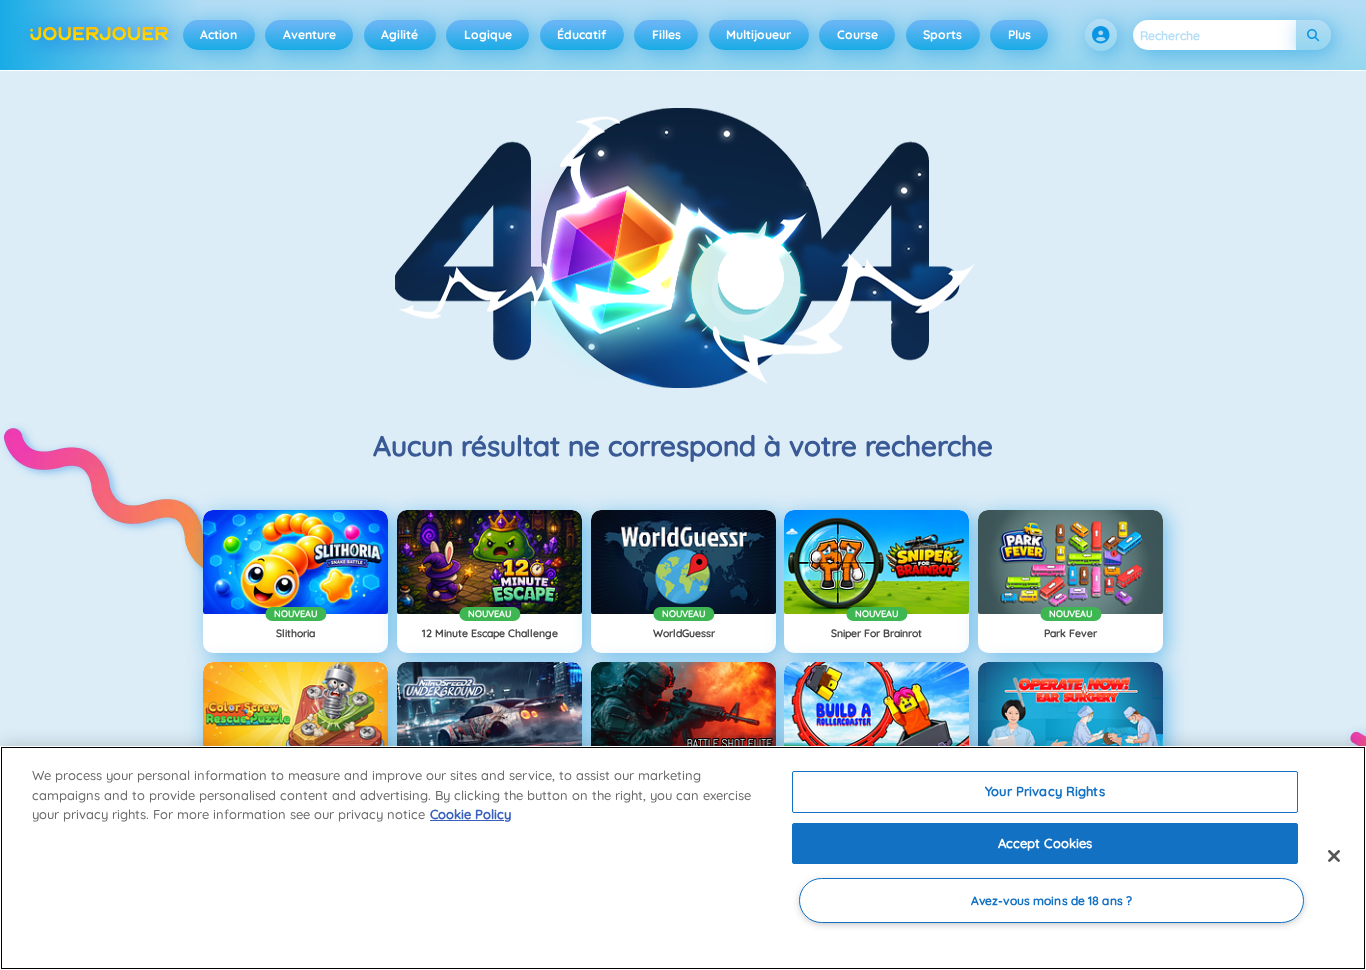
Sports (942, 34)
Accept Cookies (1045, 843)
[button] (1101, 35)
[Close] (1334, 856)
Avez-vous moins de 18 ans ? (1051, 900)
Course (857, 34)
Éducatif (581, 34)
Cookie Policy (470, 814)
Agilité (399, 34)
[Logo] (99, 35)
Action (218, 34)
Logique (488, 34)
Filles (666, 34)
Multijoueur (758, 34)
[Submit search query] (1313, 35)
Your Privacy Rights (1044, 791)
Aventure (309, 34)
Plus (1019, 34)
